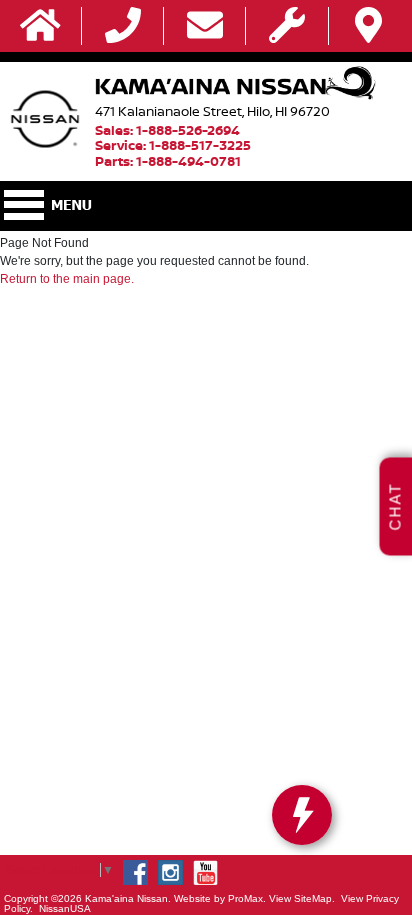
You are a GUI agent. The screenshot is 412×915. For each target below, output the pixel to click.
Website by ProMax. (220, 898)
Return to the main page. (67, 279)
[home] (40, 26)
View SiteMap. (302, 898)
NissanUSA (65, 908)
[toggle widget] (302, 815)
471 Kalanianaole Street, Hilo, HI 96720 (212, 111)
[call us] (123, 26)
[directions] (368, 26)
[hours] (287, 26)
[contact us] (205, 26)
